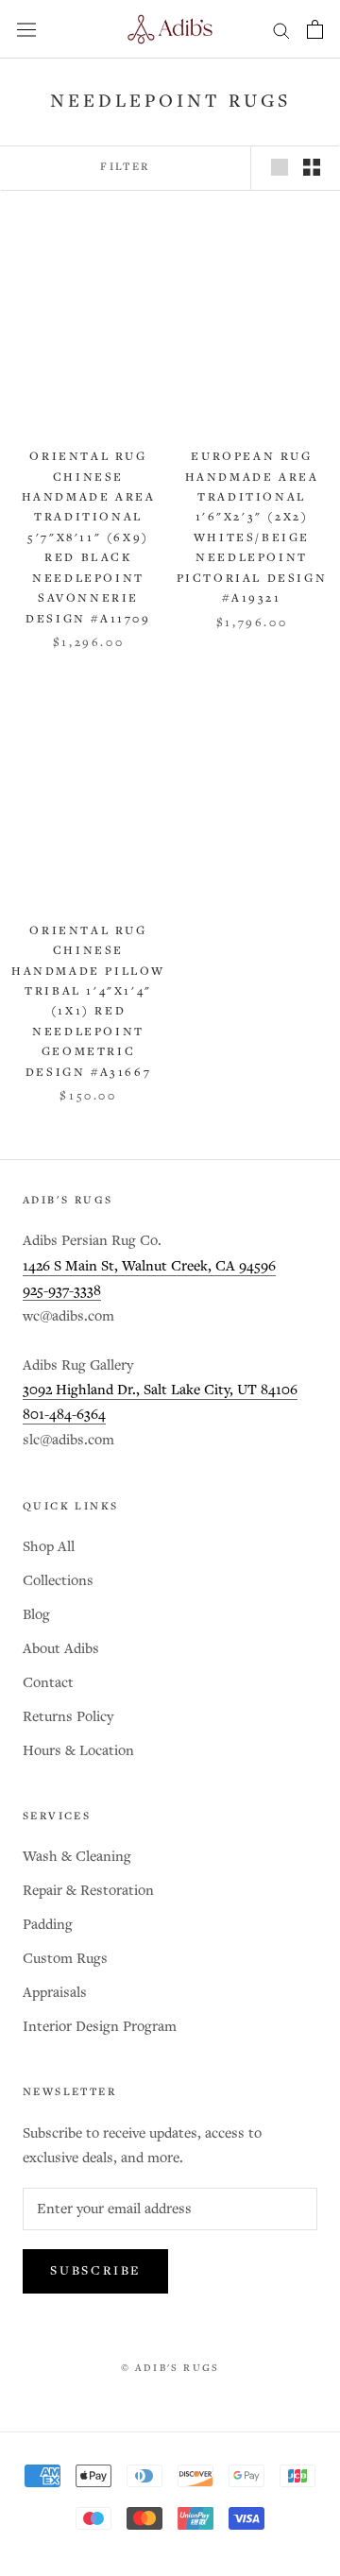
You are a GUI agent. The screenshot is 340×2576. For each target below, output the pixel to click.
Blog (36, 1615)
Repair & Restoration (88, 1891)
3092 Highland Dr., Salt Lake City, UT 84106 (160, 1390)
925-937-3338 (62, 1291)
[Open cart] (315, 29)
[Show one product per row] (280, 167)
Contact (48, 1683)
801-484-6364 (64, 1415)
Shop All (49, 1547)
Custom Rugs (65, 1959)
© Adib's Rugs (170, 2368)
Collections (58, 1581)
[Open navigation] (26, 29)
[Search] (281, 30)
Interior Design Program (100, 2027)
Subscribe (95, 2271)
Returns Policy (68, 1717)
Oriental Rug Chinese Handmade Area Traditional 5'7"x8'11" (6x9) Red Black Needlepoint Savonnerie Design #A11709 (89, 538)
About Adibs (61, 1649)
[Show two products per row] (312, 167)
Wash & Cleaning (77, 1857)
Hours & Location (78, 1751)
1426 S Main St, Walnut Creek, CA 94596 (149, 1266)
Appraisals (55, 1993)
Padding (48, 1925)
